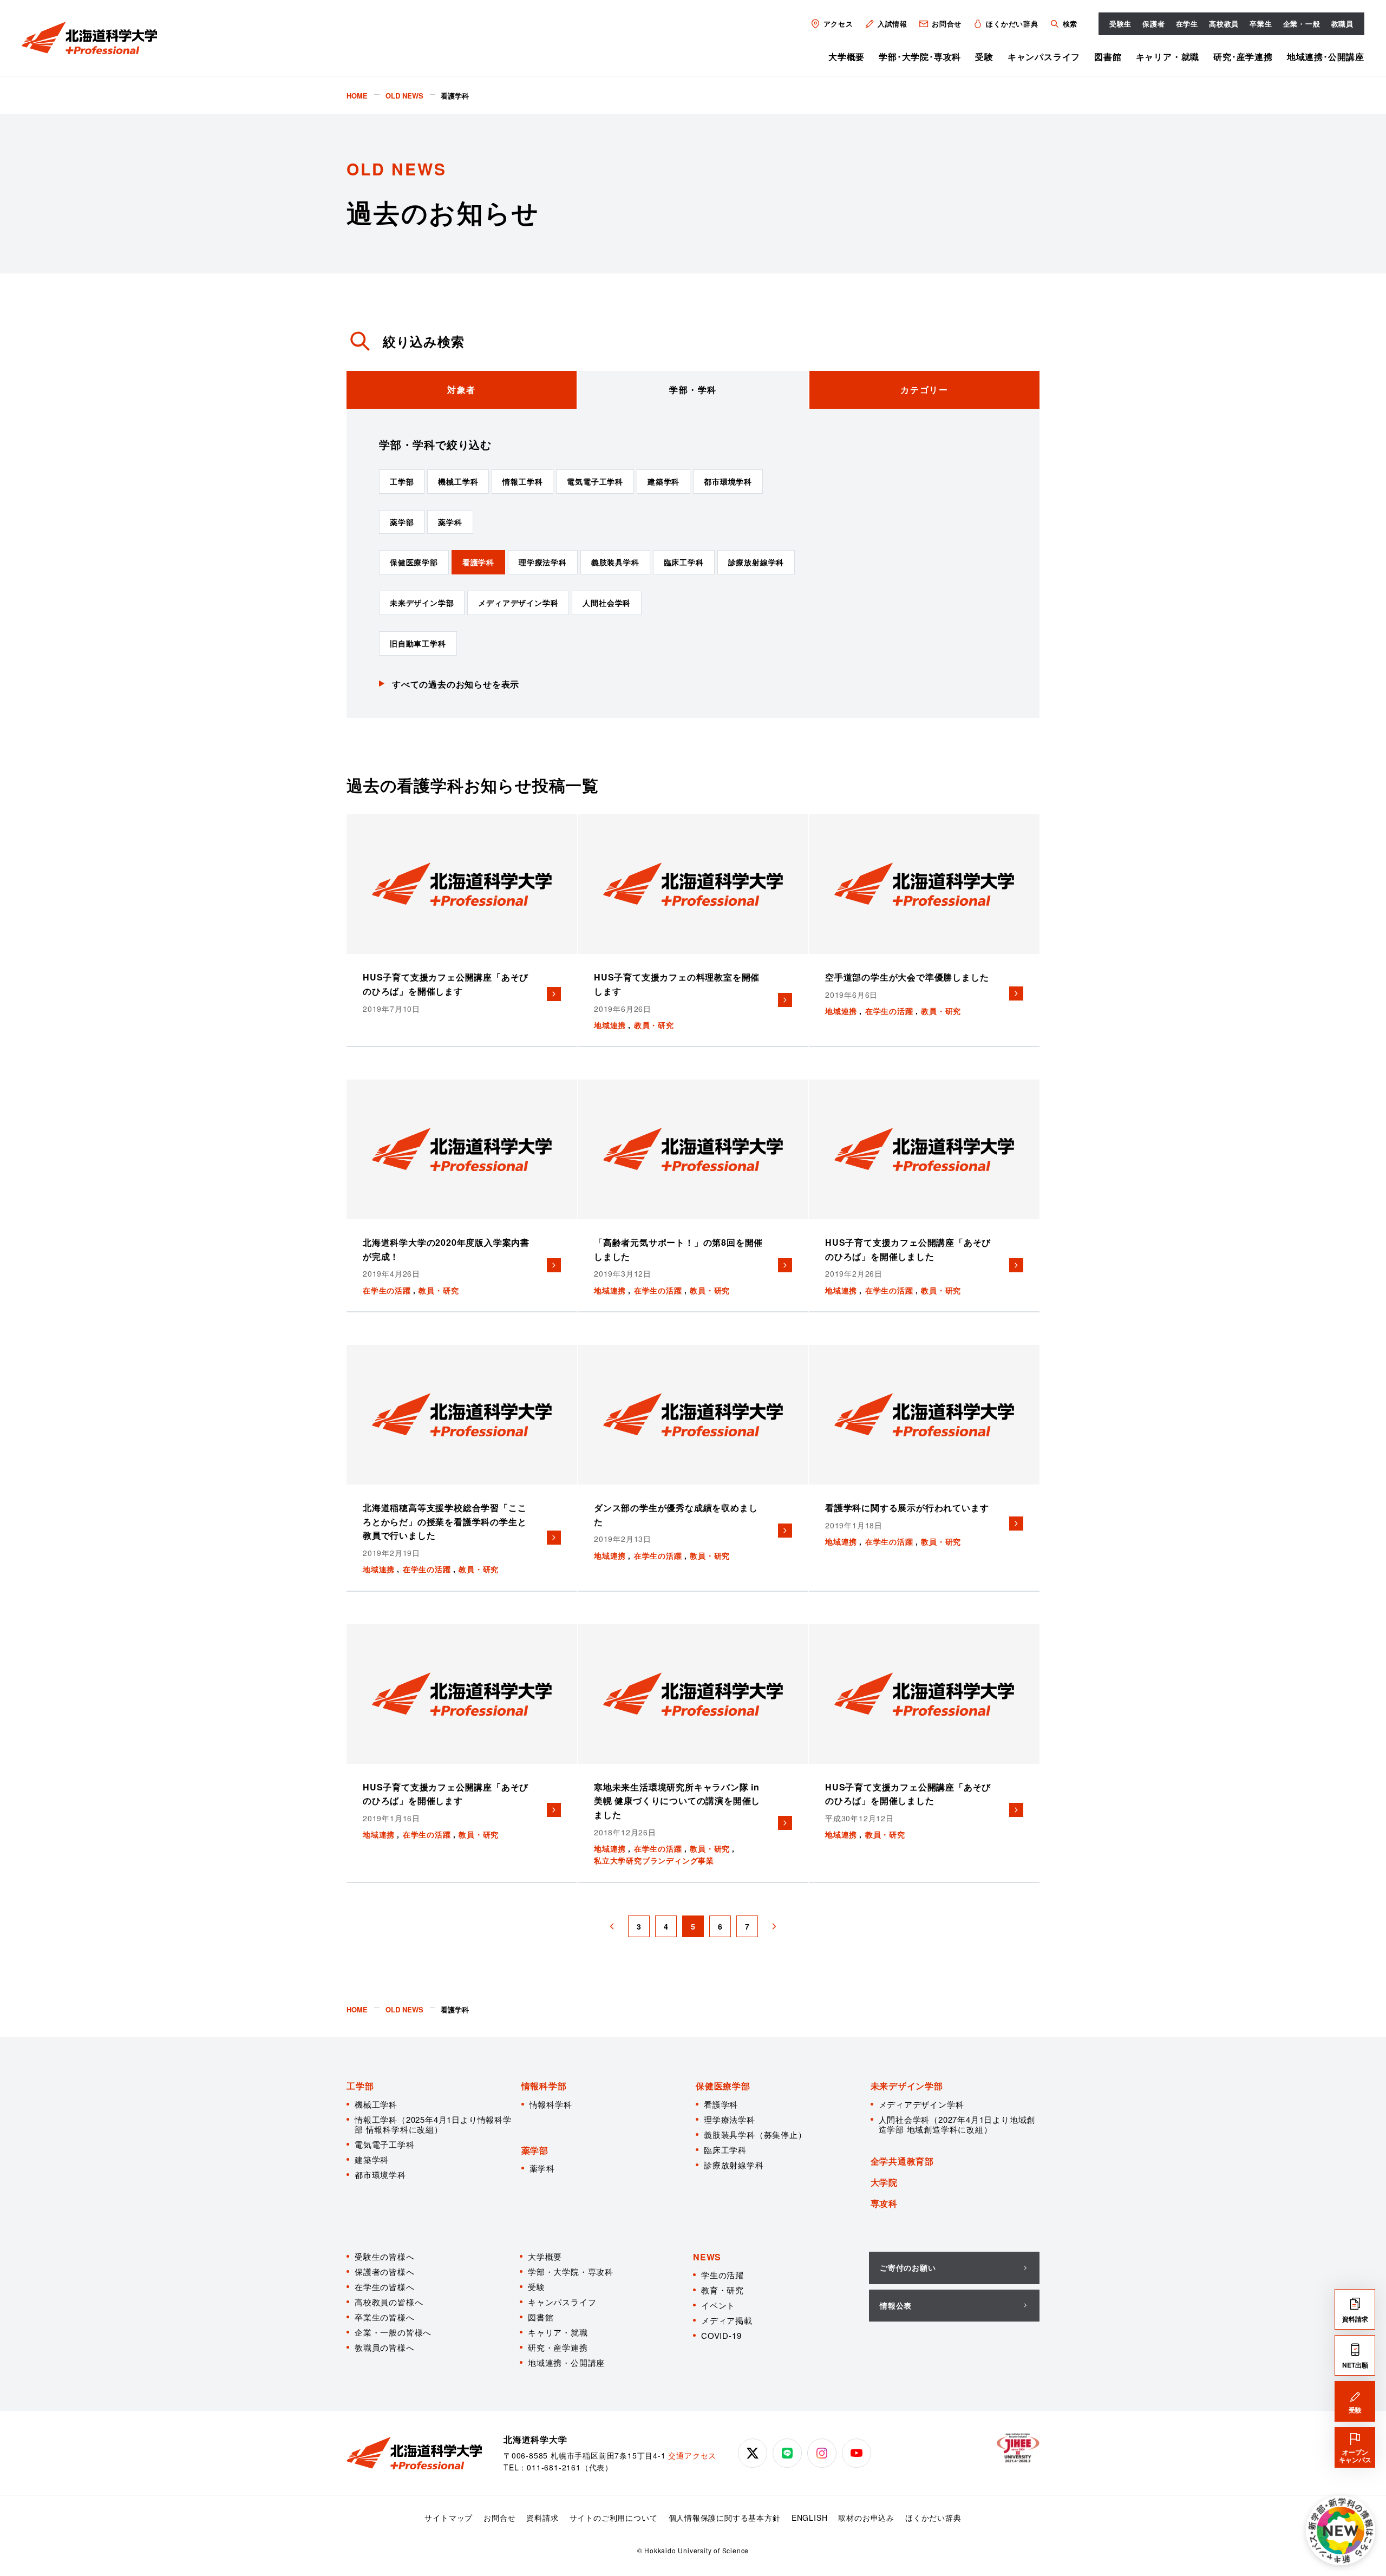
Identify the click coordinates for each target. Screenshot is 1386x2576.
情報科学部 (544, 2086)
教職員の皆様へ (385, 2347)
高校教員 (1224, 24)
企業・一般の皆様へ (393, 2332)
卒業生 (1261, 24)
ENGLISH (810, 2518)
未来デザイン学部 (422, 603)
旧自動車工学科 (418, 643)
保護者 (1153, 24)
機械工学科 (458, 481)
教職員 (1342, 24)
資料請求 (542, 2518)
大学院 (884, 2182)
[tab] (462, 390)
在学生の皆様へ (385, 2287)
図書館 (1108, 57)
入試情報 (893, 24)
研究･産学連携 (1243, 57)
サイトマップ (449, 2518)
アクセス (838, 24)
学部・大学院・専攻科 (571, 2271)
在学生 (1187, 24)
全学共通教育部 (903, 2161)
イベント (718, 2305)
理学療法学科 (543, 562)
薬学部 (402, 522)
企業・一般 (1302, 24)
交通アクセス (692, 2455)
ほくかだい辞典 (1012, 24)
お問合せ (947, 24)
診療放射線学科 (756, 562)
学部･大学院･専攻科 (920, 57)
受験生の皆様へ (385, 2256)
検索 (1070, 24)
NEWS (707, 2257)
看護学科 (478, 562)
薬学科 (450, 522)
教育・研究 (723, 2290)
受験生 (1120, 24)
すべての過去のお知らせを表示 (456, 684)
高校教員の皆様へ (389, 2302)
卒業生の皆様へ (385, 2317)
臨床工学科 (684, 562)
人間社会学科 (607, 603)
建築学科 (663, 481)
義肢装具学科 (615, 562)
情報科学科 (551, 2104)
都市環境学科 (728, 481)
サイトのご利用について (614, 2518)
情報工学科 (522, 481)
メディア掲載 (727, 2320)
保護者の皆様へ (385, 2271)
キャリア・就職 (1168, 57)
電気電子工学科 (595, 481)
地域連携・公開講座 (566, 2362)
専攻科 (884, 2203)
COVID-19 (721, 2335)
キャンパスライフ (1044, 57)
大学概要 (846, 57)
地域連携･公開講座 (1326, 57)
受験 (984, 57)
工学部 (402, 481)
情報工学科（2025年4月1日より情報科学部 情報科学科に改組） (433, 2124)
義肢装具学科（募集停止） (755, 2134)
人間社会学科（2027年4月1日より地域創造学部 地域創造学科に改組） (957, 2124)
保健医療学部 (414, 562)
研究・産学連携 (558, 2347)
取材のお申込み (866, 2518)
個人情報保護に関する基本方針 (725, 2518)
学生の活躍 (723, 2275)
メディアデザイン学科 (518, 603)
